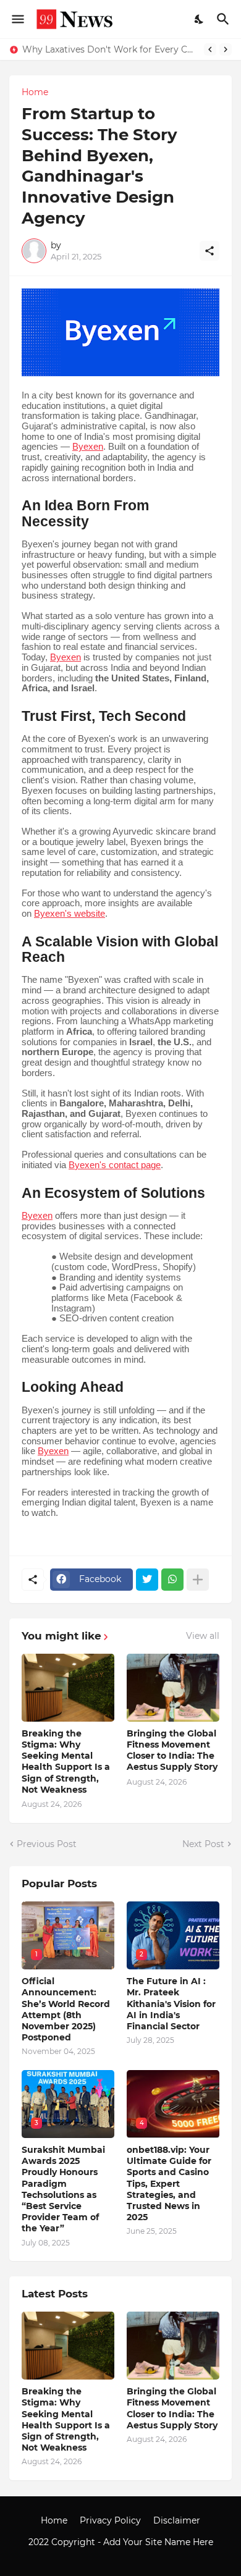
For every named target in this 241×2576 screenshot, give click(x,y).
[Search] (225, 19)
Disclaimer (177, 2520)
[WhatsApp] (172, 1580)
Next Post (203, 1844)
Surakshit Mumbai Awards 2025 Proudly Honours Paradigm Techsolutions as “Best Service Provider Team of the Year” (63, 2189)
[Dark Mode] (200, 19)
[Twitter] (147, 1580)
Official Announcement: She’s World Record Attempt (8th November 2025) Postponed (66, 2009)
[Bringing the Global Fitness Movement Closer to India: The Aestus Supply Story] (173, 1688)
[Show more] (198, 1580)
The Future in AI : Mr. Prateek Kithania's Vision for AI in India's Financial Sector (171, 2004)
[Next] (226, 49)
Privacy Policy (110, 2520)
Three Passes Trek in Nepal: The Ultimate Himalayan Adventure (111, 49)
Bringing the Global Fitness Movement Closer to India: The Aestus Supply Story (172, 1750)
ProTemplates (120, 2554)
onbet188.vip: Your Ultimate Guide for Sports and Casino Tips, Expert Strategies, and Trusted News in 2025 (169, 2183)
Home (35, 92)
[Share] (209, 251)
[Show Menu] (17, 19)
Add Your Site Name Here (158, 2542)
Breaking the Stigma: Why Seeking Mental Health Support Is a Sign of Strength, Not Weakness (66, 1762)
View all (203, 1636)
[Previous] (210, 49)
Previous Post (47, 1844)
